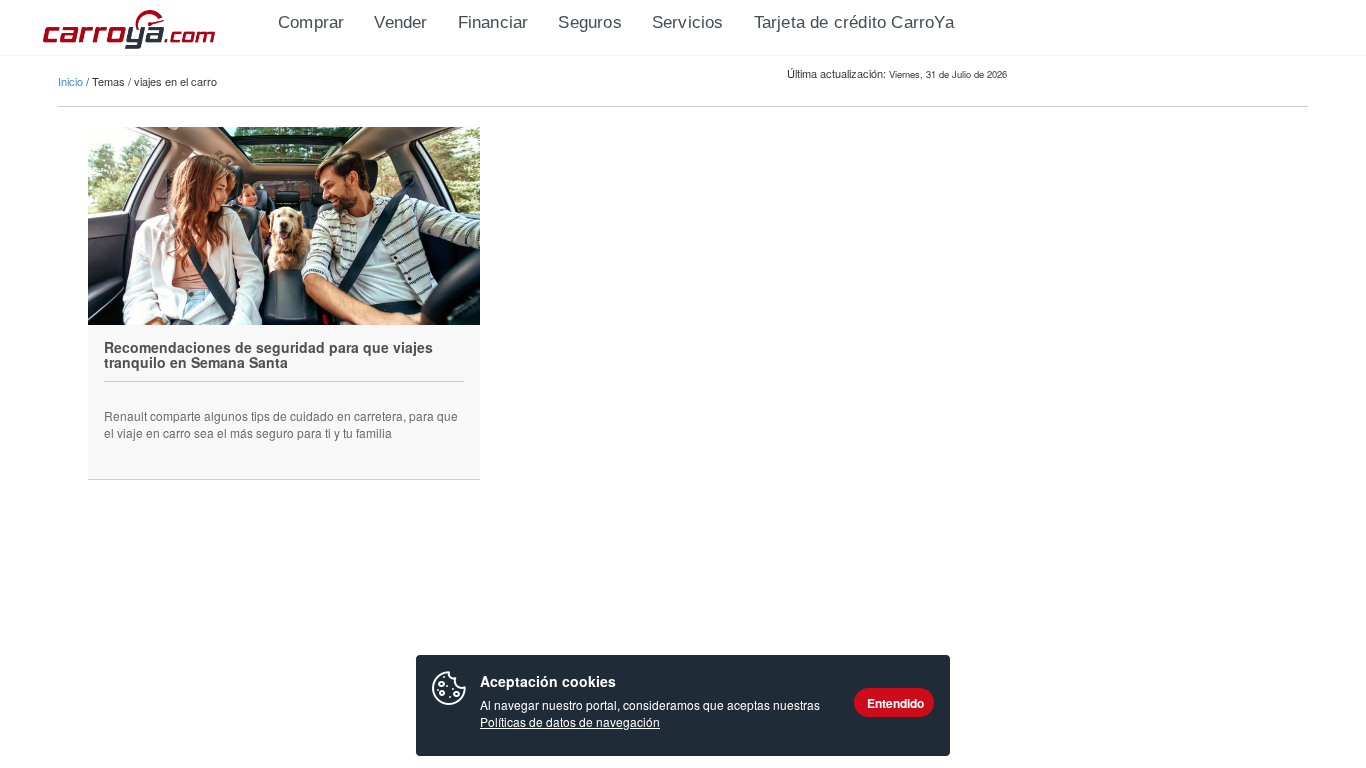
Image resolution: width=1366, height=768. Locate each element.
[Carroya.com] (153, 25)
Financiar (493, 22)
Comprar (311, 22)
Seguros (589, 22)
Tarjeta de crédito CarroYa (854, 22)
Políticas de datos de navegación (570, 721)
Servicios (688, 22)
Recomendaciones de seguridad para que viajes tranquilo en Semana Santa (268, 354)
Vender (400, 22)
